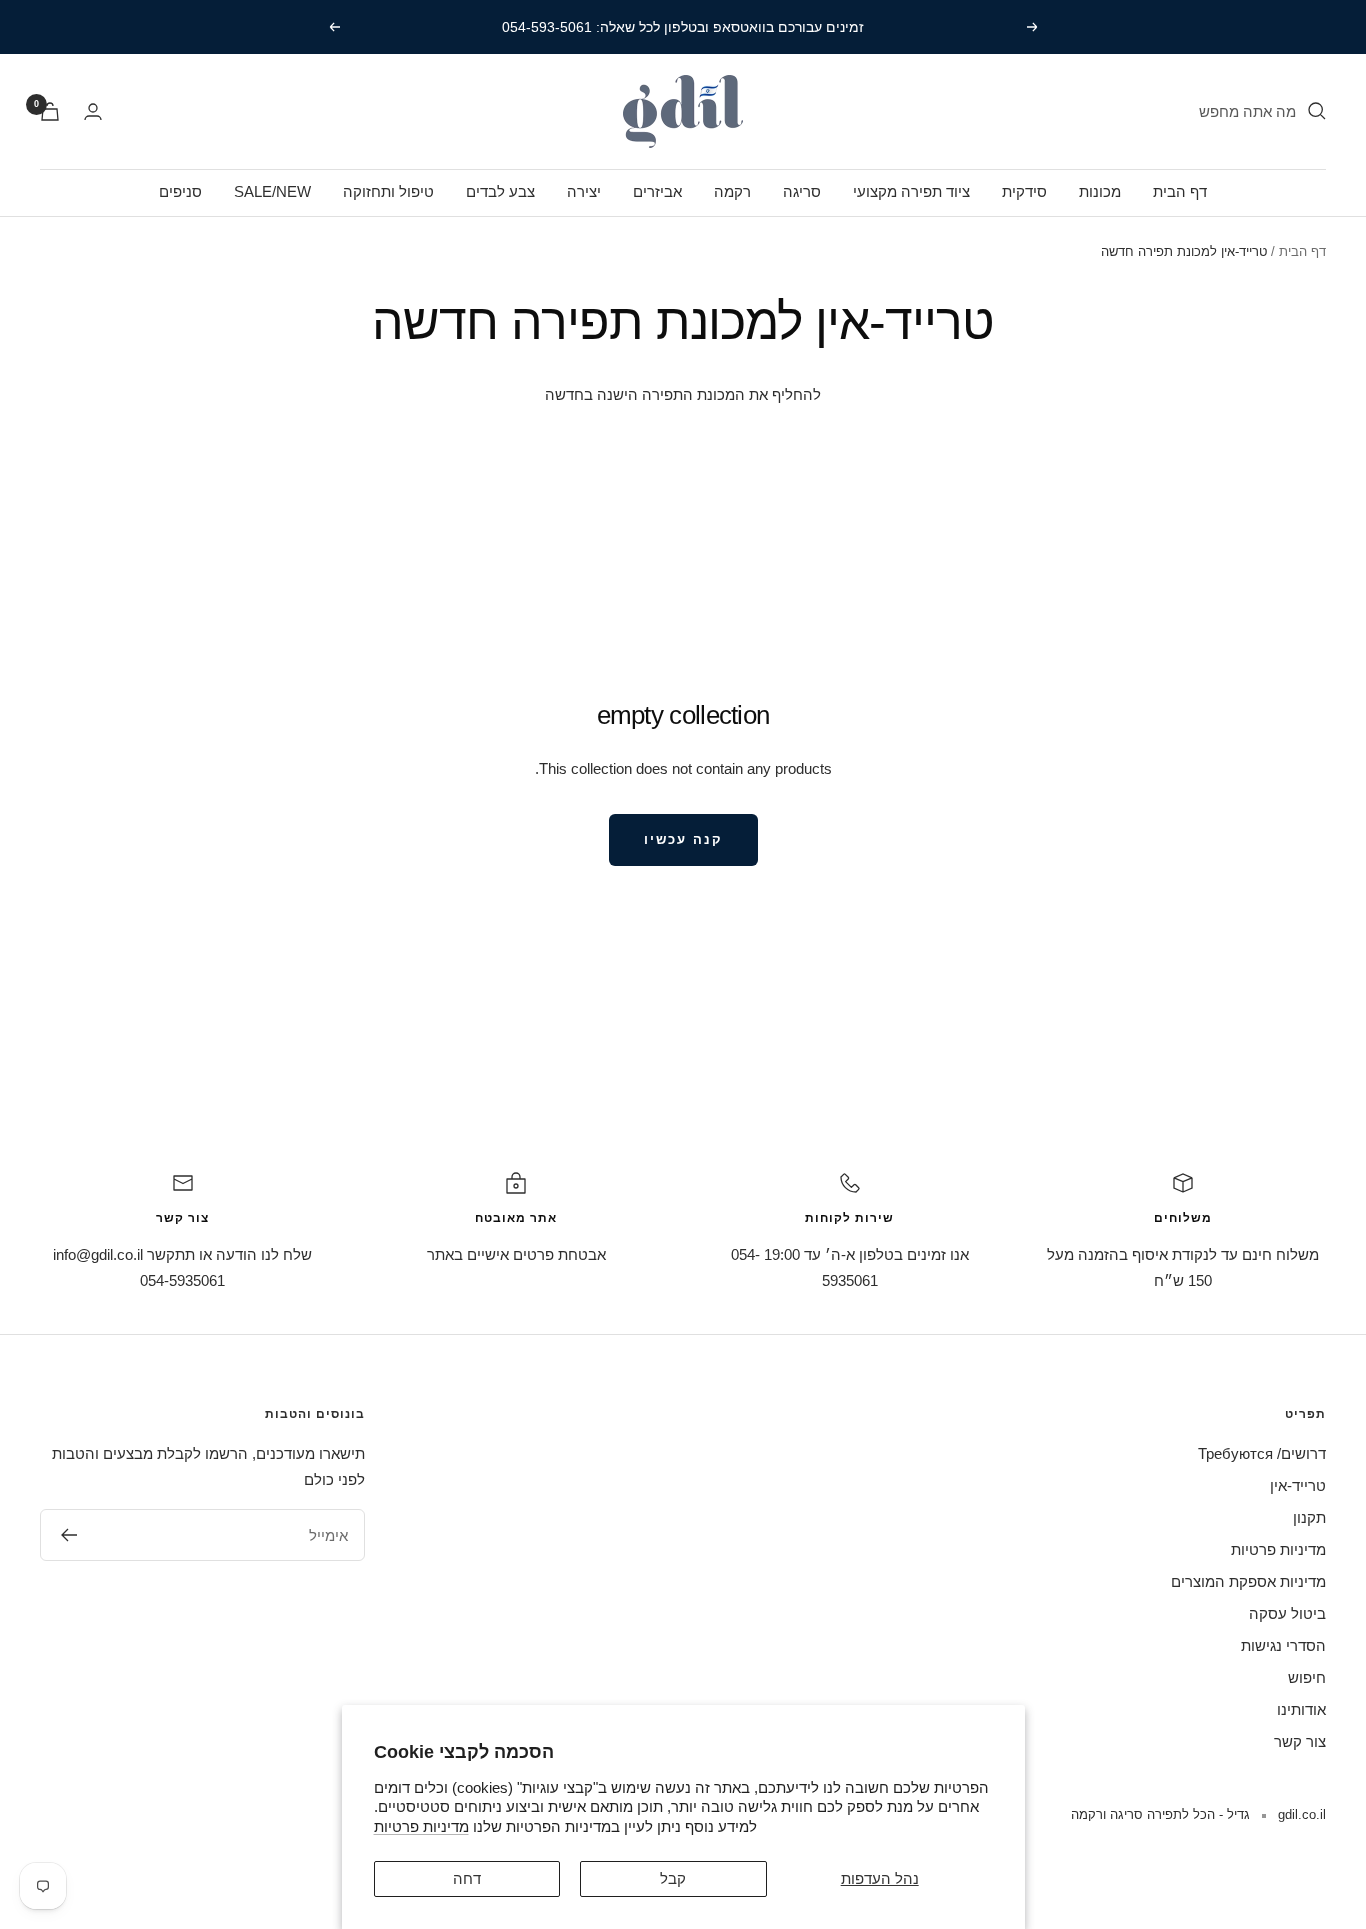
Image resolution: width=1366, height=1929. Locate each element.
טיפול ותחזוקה (388, 191)
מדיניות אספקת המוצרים (1248, 1581)
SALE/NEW (272, 191)
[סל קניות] (50, 111)
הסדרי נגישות (1283, 1645)
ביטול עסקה (1287, 1613)
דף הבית (1180, 191)
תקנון (1309, 1517)
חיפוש (1307, 1677)
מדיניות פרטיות (421, 1826)
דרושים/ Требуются (1262, 1453)
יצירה (584, 191)
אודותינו (1301, 1709)
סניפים (180, 191)
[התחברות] (93, 111)
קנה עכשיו (683, 839)
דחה (467, 1878)
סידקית (1024, 191)
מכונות (1100, 191)
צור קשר (1300, 1741)
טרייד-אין (1298, 1485)
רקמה (732, 191)
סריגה (802, 191)
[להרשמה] (68, 1535)
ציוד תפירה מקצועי (911, 191)
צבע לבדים (500, 191)
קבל (673, 1878)
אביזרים (657, 191)
